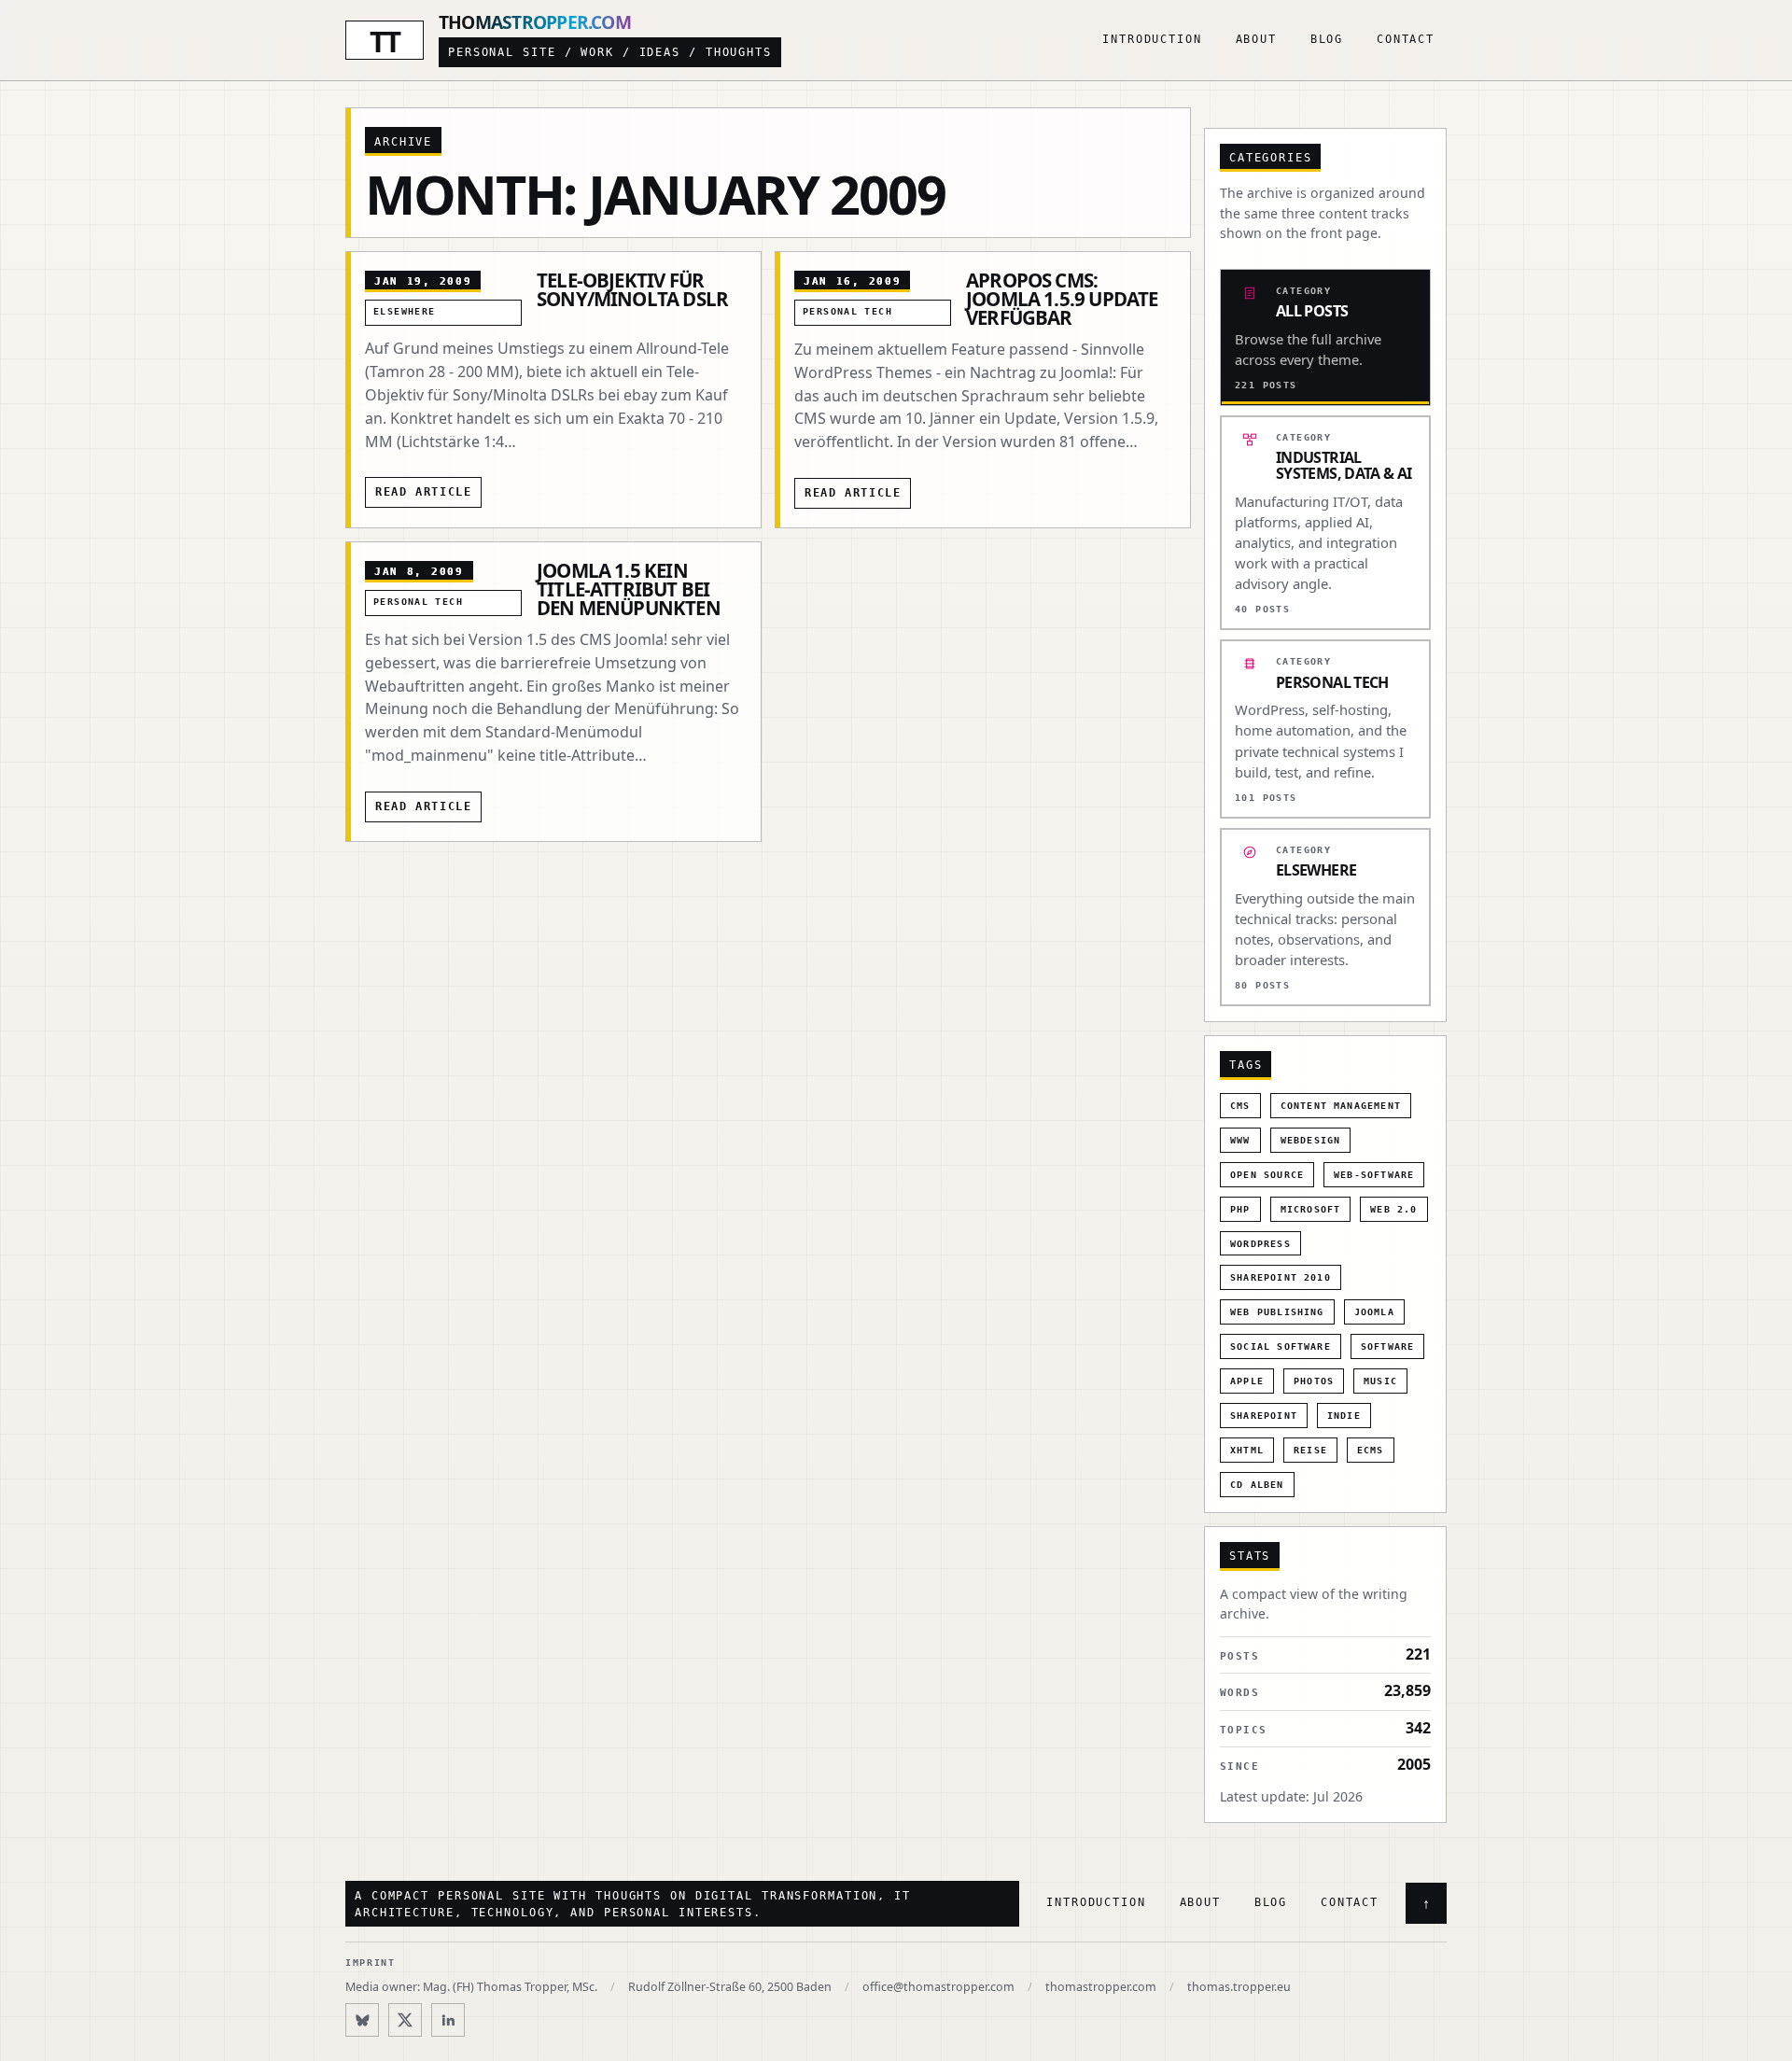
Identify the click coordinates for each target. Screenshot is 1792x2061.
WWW (1240, 1140)
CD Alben (1257, 1485)
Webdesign (1311, 1140)
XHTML (1247, 1450)
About (1256, 39)
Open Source (1267, 1175)
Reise (1310, 1450)
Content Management (1341, 1106)
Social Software (1281, 1346)
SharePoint (1264, 1416)
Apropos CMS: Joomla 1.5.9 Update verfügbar (1062, 299)
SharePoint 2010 (1281, 1277)
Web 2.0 (1393, 1209)
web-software (1374, 1175)
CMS (1240, 1106)
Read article (423, 492)
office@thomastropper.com (938, 1987)
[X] (405, 2020)
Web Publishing (1277, 1312)
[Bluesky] (362, 2020)
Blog (1327, 39)
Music (1380, 1381)
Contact (1406, 39)
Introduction (1152, 39)
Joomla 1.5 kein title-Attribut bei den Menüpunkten (629, 589)
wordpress (1260, 1244)
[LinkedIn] (448, 2020)
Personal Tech (847, 311)
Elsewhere (405, 311)
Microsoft (1311, 1209)
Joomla (1374, 1312)
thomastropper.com (1101, 1987)
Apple (1247, 1381)
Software (1388, 1346)
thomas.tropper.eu (1239, 1987)
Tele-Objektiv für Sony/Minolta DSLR (632, 289)
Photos (1314, 1381)
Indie (1344, 1416)
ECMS (1371, 1450)
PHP (1240, 1209)
